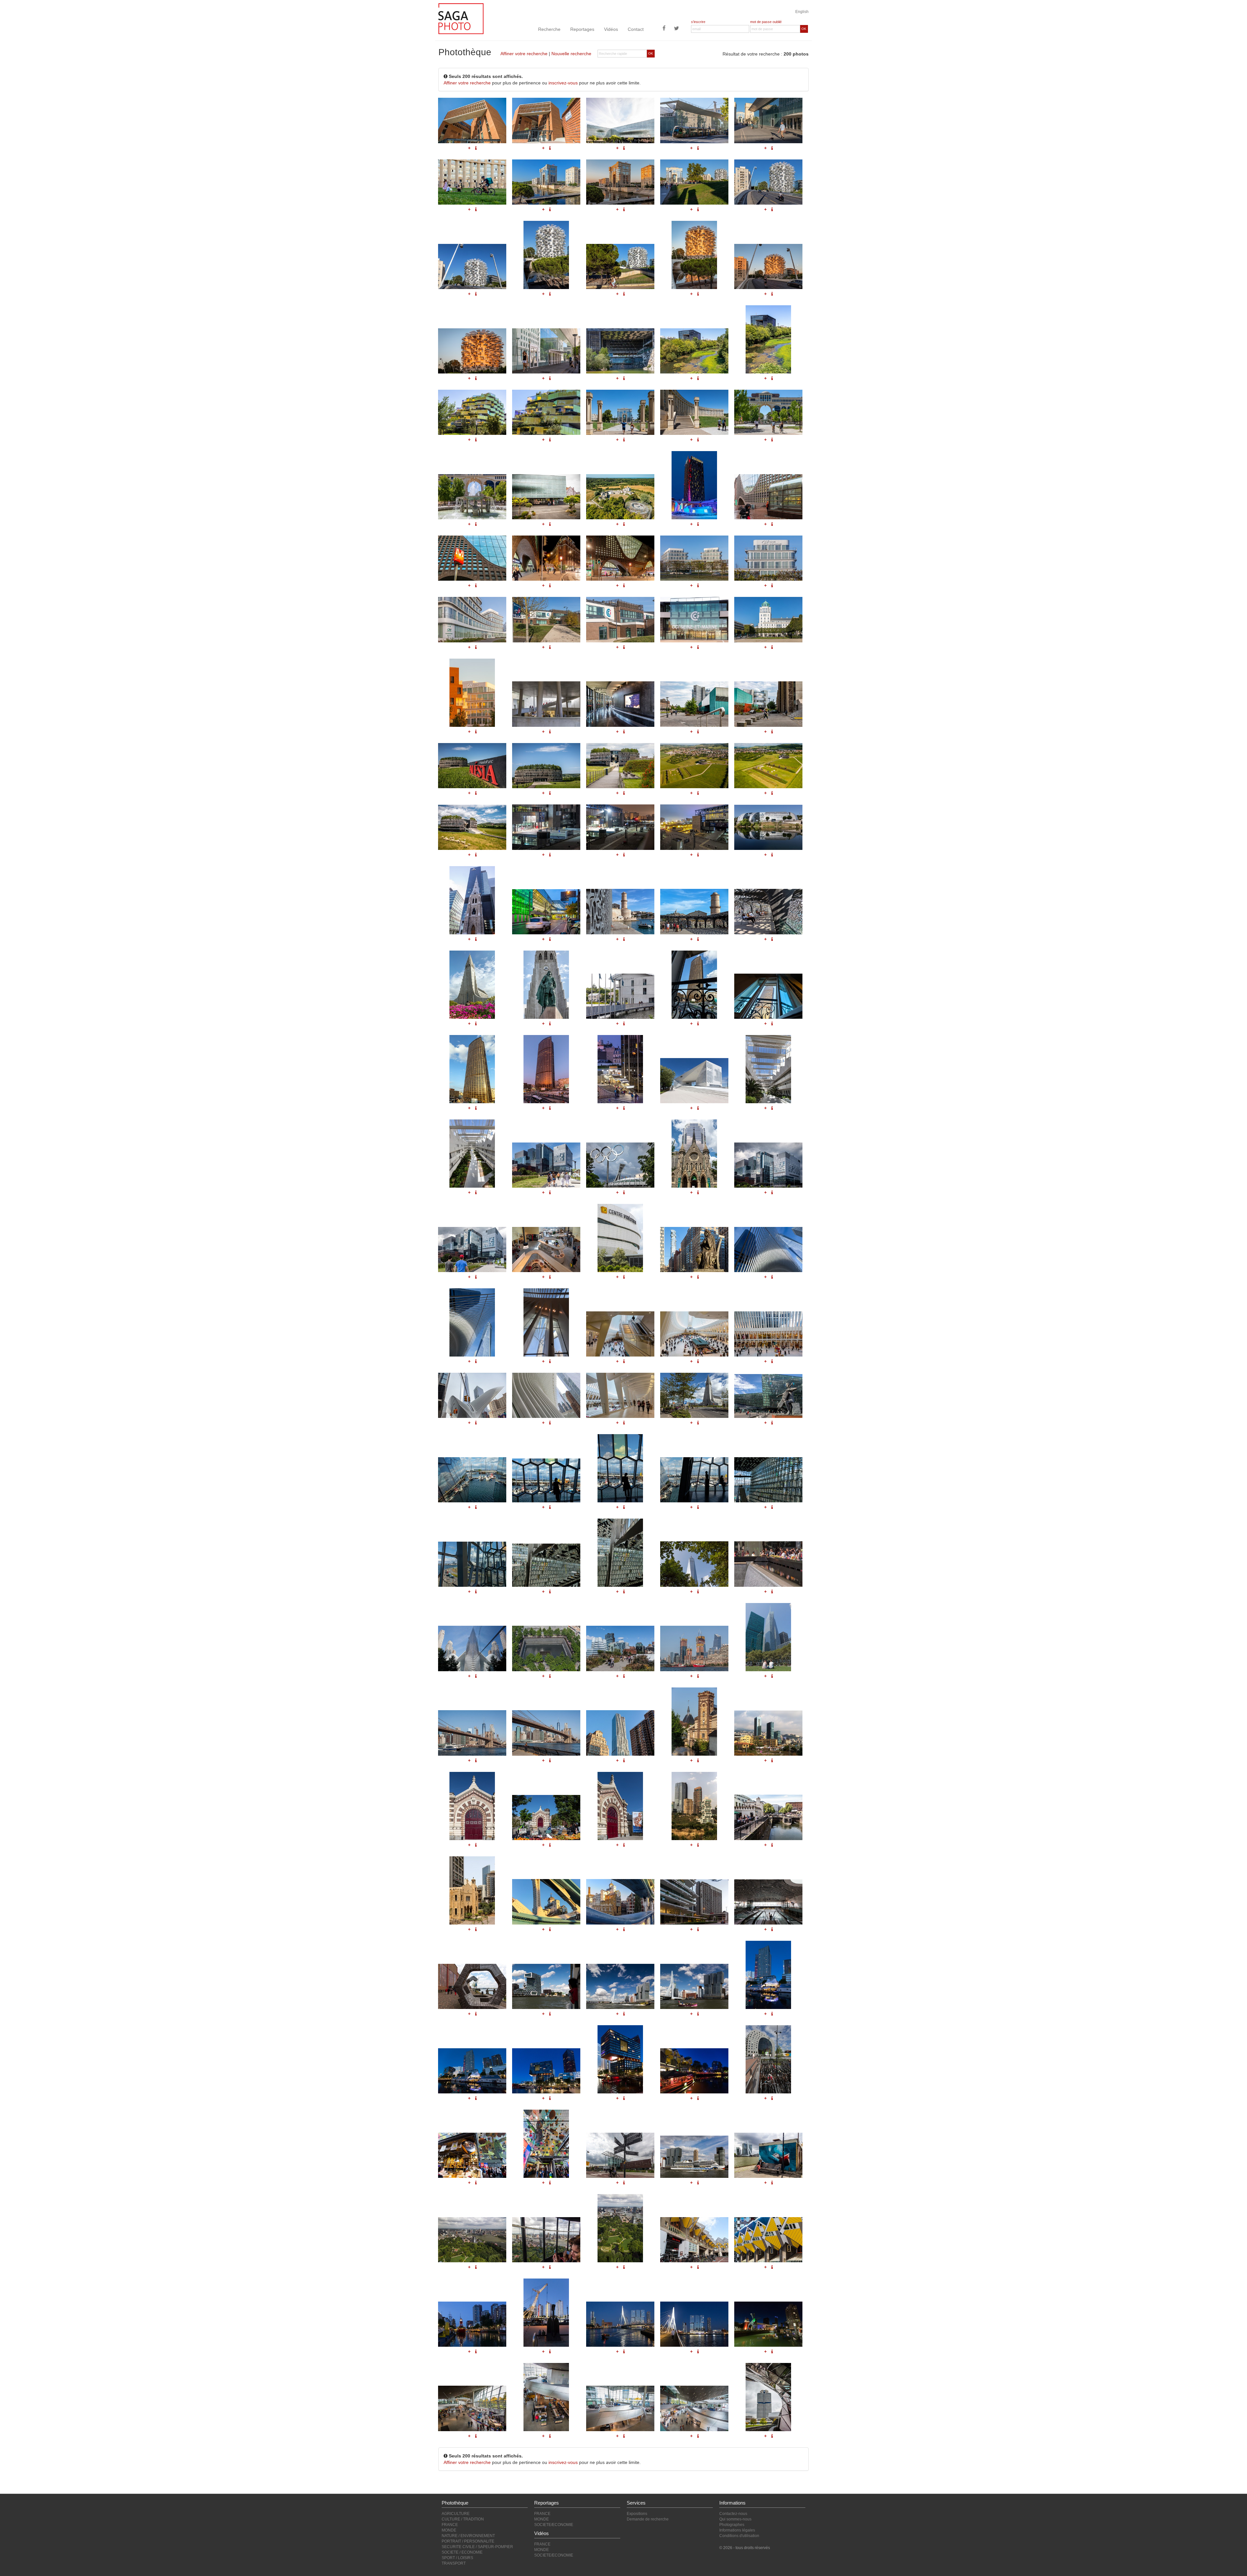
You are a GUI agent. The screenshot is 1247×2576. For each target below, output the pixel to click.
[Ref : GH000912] (768, 827)
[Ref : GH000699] (472, 2071)
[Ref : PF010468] (694, 912)
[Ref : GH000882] (768, 1069)
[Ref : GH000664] (546, 2240)
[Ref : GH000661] (768, 2155)
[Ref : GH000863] (694, 1081)
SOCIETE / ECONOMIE (462, 2552)
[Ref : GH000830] (768, 1733)
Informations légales (737, 2530)
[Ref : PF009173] (620, 1553)
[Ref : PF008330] (472, 1806)
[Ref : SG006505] (768, 2397)
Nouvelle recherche (571, 54)
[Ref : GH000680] (546, 2144)
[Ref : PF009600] (546, 1322)
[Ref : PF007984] (768, 1817)
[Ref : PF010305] (546, 1165)
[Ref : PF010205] (546, 985)
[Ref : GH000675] (694, 2324)
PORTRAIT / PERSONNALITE (468, 2541)
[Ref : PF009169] (694, 1480)
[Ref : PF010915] (472, 900)
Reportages (582, 29)
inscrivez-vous (563, 83)
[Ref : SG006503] (620, 2408)
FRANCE (450, 2525)
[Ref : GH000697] (694, 1986)
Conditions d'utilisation (739, 2536)
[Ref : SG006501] (472, 2408)
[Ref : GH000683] (694, 2157)
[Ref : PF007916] (620, 1902)
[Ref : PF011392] (546, 827)
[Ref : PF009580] (694, 1250)
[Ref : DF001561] (768, 1637)
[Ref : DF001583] (546, 1733)
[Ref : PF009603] (768, 1334)
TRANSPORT (454, 2563)
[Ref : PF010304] (472, 1250)
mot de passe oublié (766, 22)
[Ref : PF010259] (546, 1250)
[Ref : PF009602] (694, 1334)
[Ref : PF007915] (546, 1902)
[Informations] (476, 855)
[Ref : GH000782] (472, 1890)
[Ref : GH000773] (694, 1902)
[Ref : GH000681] (620, 2155)
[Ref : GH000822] (694, 1806)
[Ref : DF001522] (620, 1648)
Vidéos (611, 29)
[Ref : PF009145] (694, 1395)
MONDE (449, 2530)
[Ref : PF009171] (472, 1564)
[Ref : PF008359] (620, 1806)
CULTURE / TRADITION (463, 2519)
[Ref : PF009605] (546, 1395)
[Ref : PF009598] (768, 1250)
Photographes (732, 2525)
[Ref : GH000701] (620, 2059)
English (802, 12)
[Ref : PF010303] (768, 1165)
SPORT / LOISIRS (457, 2558)
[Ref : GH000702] (694, 2071)
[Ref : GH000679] (472, 2155)
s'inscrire (698, 22)
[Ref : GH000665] (620, 2228)
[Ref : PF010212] (620, 996)
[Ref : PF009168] (620, 1468)
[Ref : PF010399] (768, 996)
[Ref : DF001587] (620, 1733)
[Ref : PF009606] (620, 1395)
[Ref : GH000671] (472, 2324)
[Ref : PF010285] (694, 1154)
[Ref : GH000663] (472, 2240)
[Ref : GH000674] (620, 2324)
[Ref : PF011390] (620, 827)
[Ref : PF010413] (620, 1069)
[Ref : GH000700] (546, 2071)
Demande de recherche (648, 2519)
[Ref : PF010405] (472, 1069)
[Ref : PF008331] (546, 1818)
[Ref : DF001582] (472, 1733)
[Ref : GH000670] (768, 2240)
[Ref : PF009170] (768, 1480)
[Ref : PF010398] (694, 985)
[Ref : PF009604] (472, 1395)
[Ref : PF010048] (472, 985)
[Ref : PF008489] (694, 1722)
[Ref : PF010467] (620, 912)
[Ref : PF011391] (694, 827)
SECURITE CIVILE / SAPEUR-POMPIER (477, 2547)
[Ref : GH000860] (472, 1154)
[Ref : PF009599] (472, 1322)
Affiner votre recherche (524, 54)
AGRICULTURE (456, 2514)
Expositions (637, 2514)
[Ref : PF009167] (546, 1480)
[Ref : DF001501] (546, 1648)
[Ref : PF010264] (620, 1238)
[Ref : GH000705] (768, 1902)
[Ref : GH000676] (768, 2324)
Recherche (549, 29)
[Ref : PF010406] (546, 1069)
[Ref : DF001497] (768, 1564)
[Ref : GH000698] (768, 1975)
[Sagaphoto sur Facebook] (664, 29)
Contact (636, 29)
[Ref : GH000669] (694, 2240)
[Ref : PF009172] (546, 1565)
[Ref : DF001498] (472, 1648)
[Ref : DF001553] (694, 1648)
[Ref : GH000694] (546, 1986)
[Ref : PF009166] (472, 1480)
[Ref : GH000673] (546, 2313)
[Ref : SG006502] (546, 2397)
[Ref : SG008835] (472, 827)
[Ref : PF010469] (768, 912)
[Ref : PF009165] (768, 1396)
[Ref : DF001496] (694, 1564)
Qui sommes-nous (735, 2519)
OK (804, 29)
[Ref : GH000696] (620, 1986)
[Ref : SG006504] (694, 2408)
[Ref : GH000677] (768, 2059)
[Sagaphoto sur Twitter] (676, 29)
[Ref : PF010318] (620, 1165)
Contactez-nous (733, 2514)
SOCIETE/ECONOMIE (554, 2525)
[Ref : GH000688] (472, 1986)
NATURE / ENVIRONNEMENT (468, 2536)
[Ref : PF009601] (620, 1334)
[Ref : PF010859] (546, 912)
